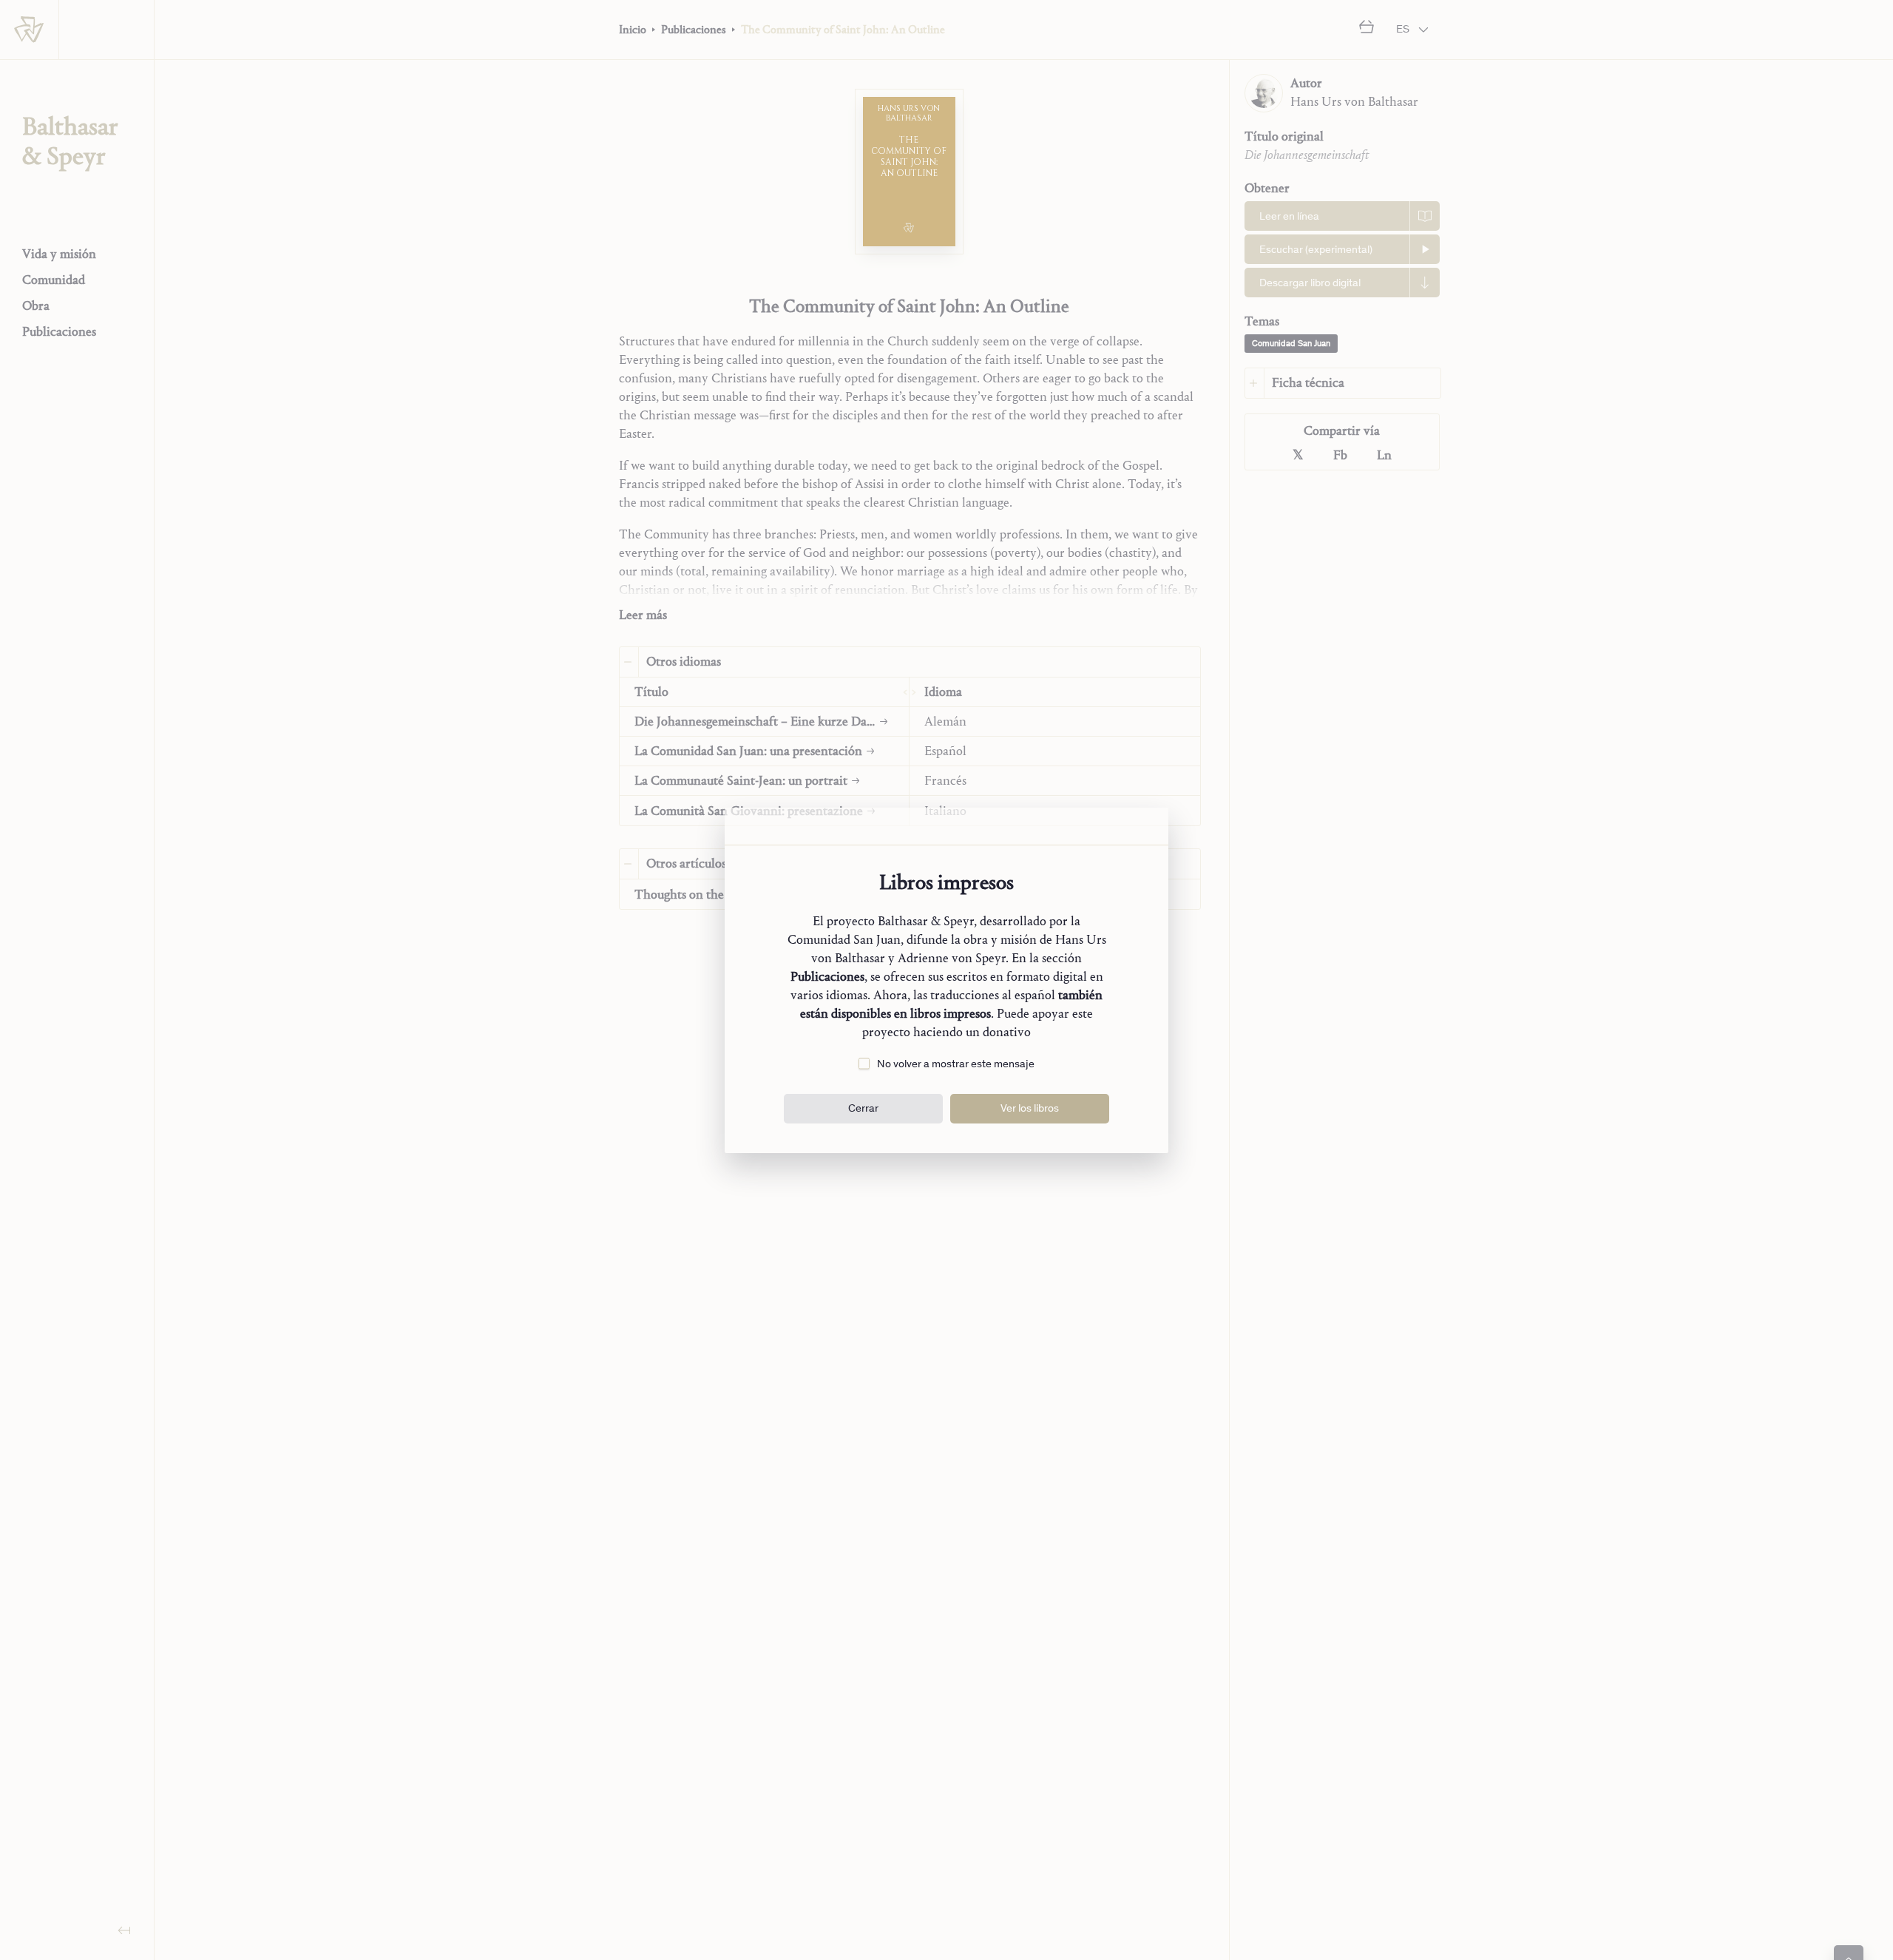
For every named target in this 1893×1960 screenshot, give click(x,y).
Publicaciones (827, 977)
